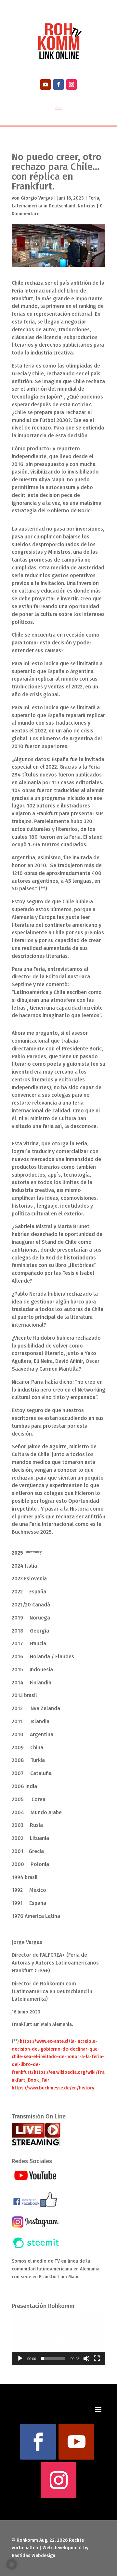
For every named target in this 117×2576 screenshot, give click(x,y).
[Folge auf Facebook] (58, 84)
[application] (58, 2339)
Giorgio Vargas (37, 198)
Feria (94, 198)
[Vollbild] (97, 2358)
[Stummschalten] (86, 2358)
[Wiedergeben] (20, 2358)
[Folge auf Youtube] (45, 84)
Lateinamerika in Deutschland (44, 206)
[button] (58, 2339)
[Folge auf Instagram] (71, 84)
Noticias (86, 206)
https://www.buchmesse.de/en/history (53, 2088)
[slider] (53, 2358)
